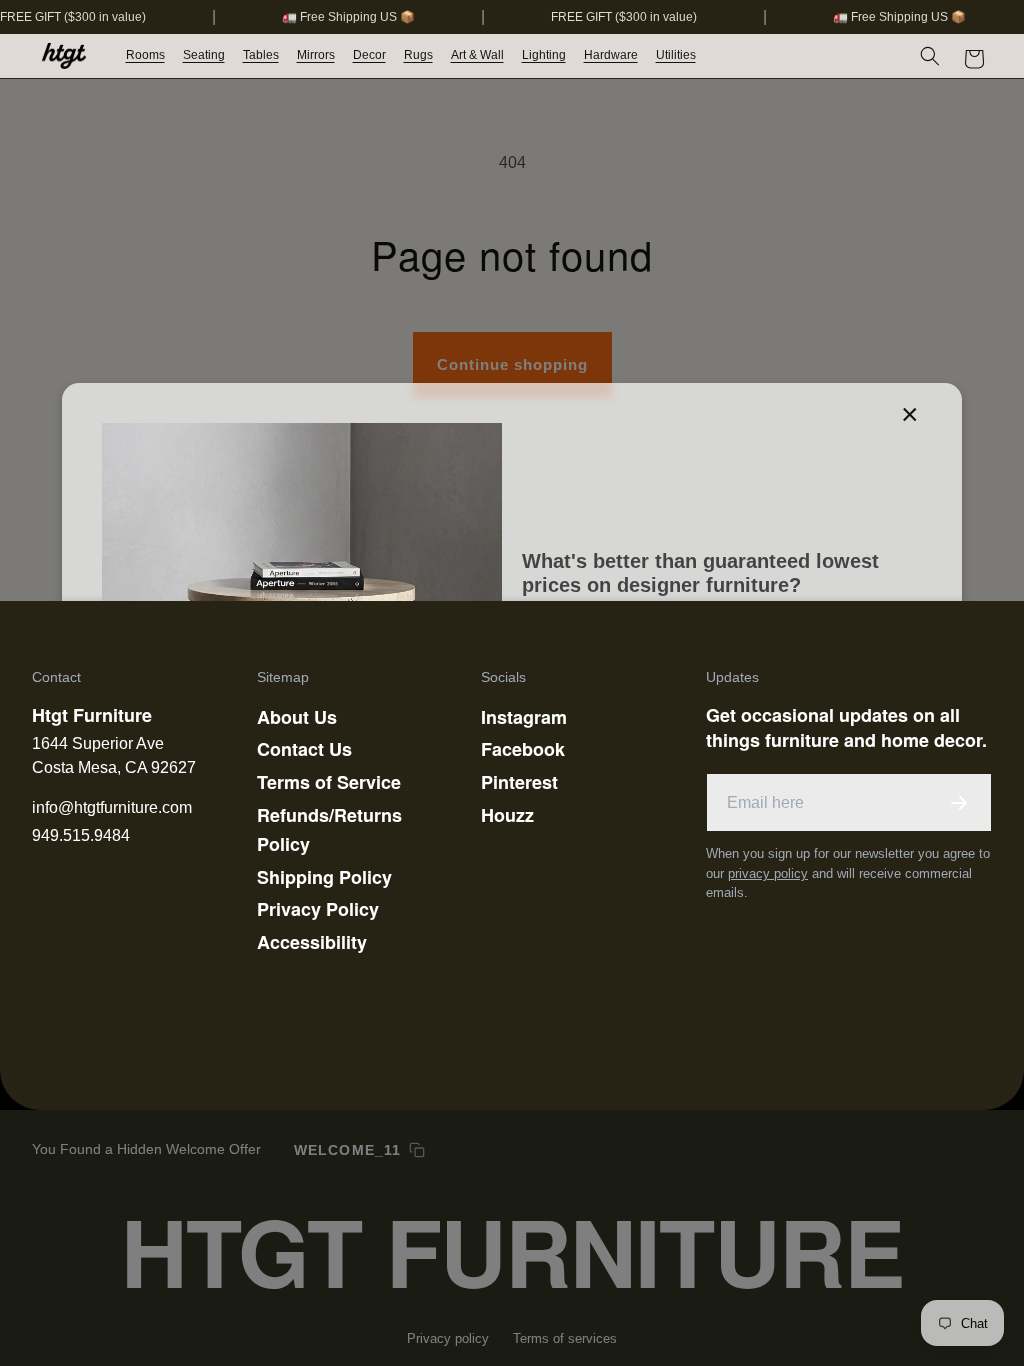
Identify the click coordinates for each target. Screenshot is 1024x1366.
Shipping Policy (324, 877)
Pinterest (519, 782)
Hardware (611, 55)
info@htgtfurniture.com (112, 807)
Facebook (523, 749)
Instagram (524, 717)
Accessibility (312, 942)
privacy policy (768, 873)
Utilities (676, 55)
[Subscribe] (959, 803)
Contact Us (304, 749)
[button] (146, 56)
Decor (369, 55)
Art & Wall (477, 55)
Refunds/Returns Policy (329, 829)
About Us (297, 717)
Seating (204, 55)
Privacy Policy (318, 909)
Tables (261, 55)
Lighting (544, 55)
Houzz (507, 815)
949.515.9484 (81, 835)
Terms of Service (329, 782)
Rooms (145, 55)
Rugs (418, 55)
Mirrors (316, 55)
